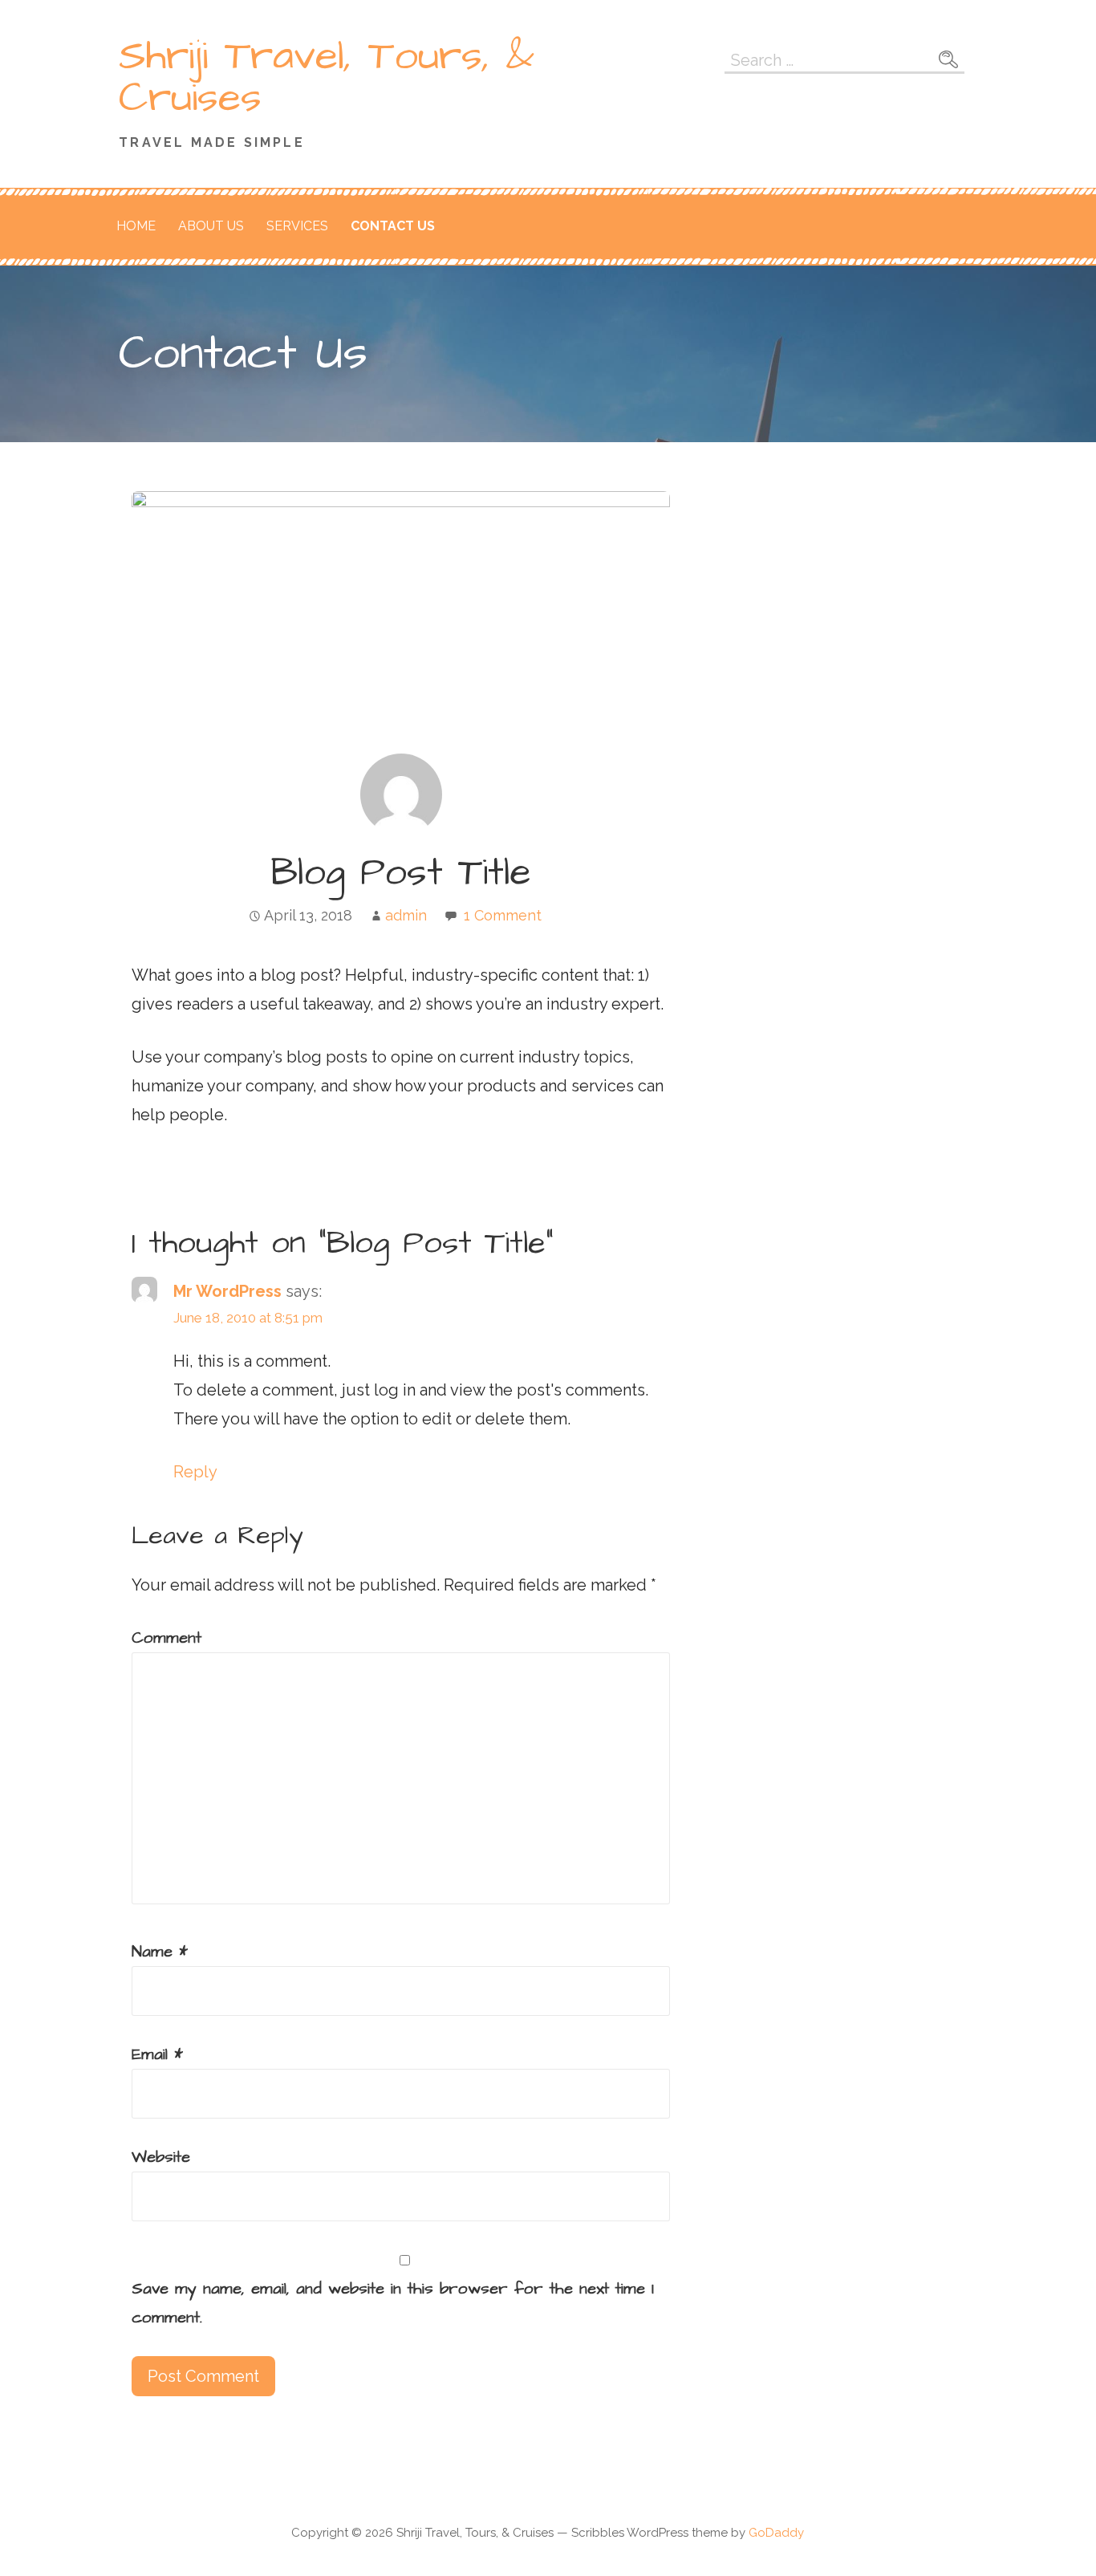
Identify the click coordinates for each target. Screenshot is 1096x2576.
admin (406, 915)
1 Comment (503, 915)
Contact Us (393, 226)
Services (297, 226)
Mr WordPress (227, 1291)
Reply (195, 1472)
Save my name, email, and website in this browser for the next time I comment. (393, 2303)
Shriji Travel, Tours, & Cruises (327, 77)
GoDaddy (776, 2533)
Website (161, 2157)
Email (157, 2054)
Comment (166, 1638)
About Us (211, 226)
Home (136, 226)
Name (160, 1952)
